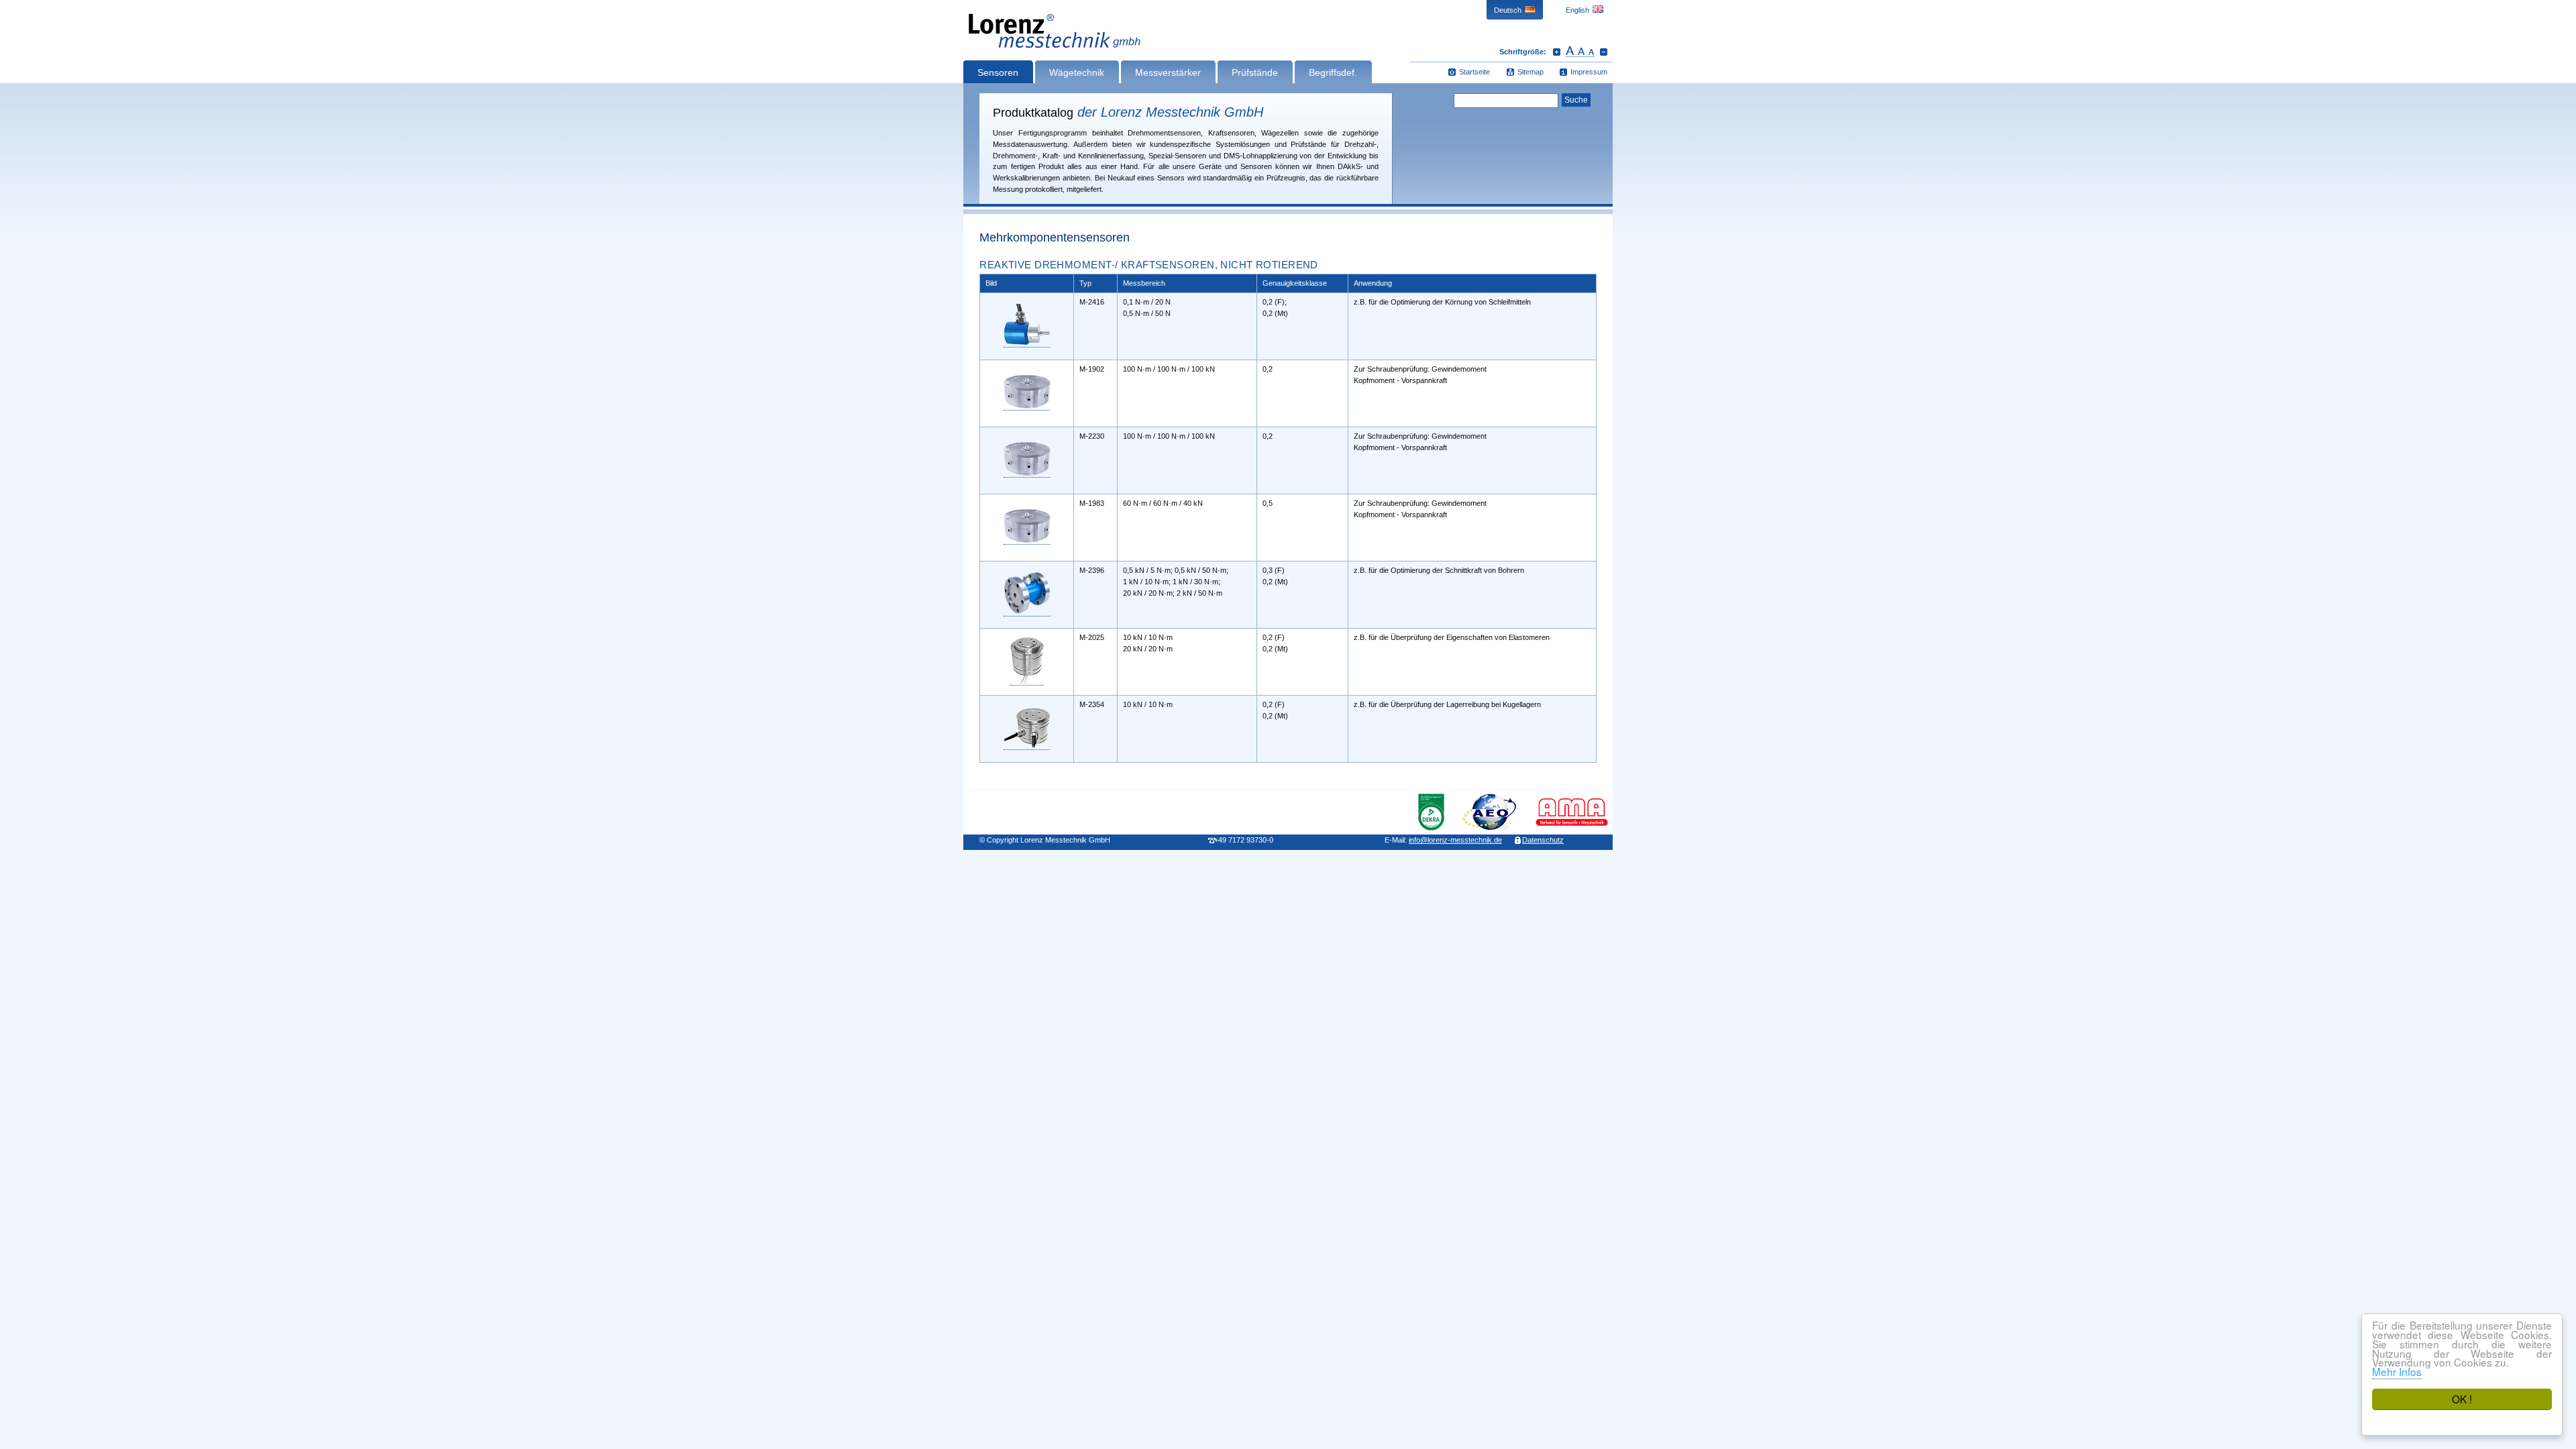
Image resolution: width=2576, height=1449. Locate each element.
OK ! (2462, 1399)
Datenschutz (1543, 840)
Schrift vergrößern (1557, 52)
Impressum (1589, 72)
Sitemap (1531, 72)
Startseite (1474, 72)
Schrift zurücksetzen (1580, 52)
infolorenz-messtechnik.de (1455, 840)
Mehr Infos (2397, 1371)
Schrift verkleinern (1604, 52)
